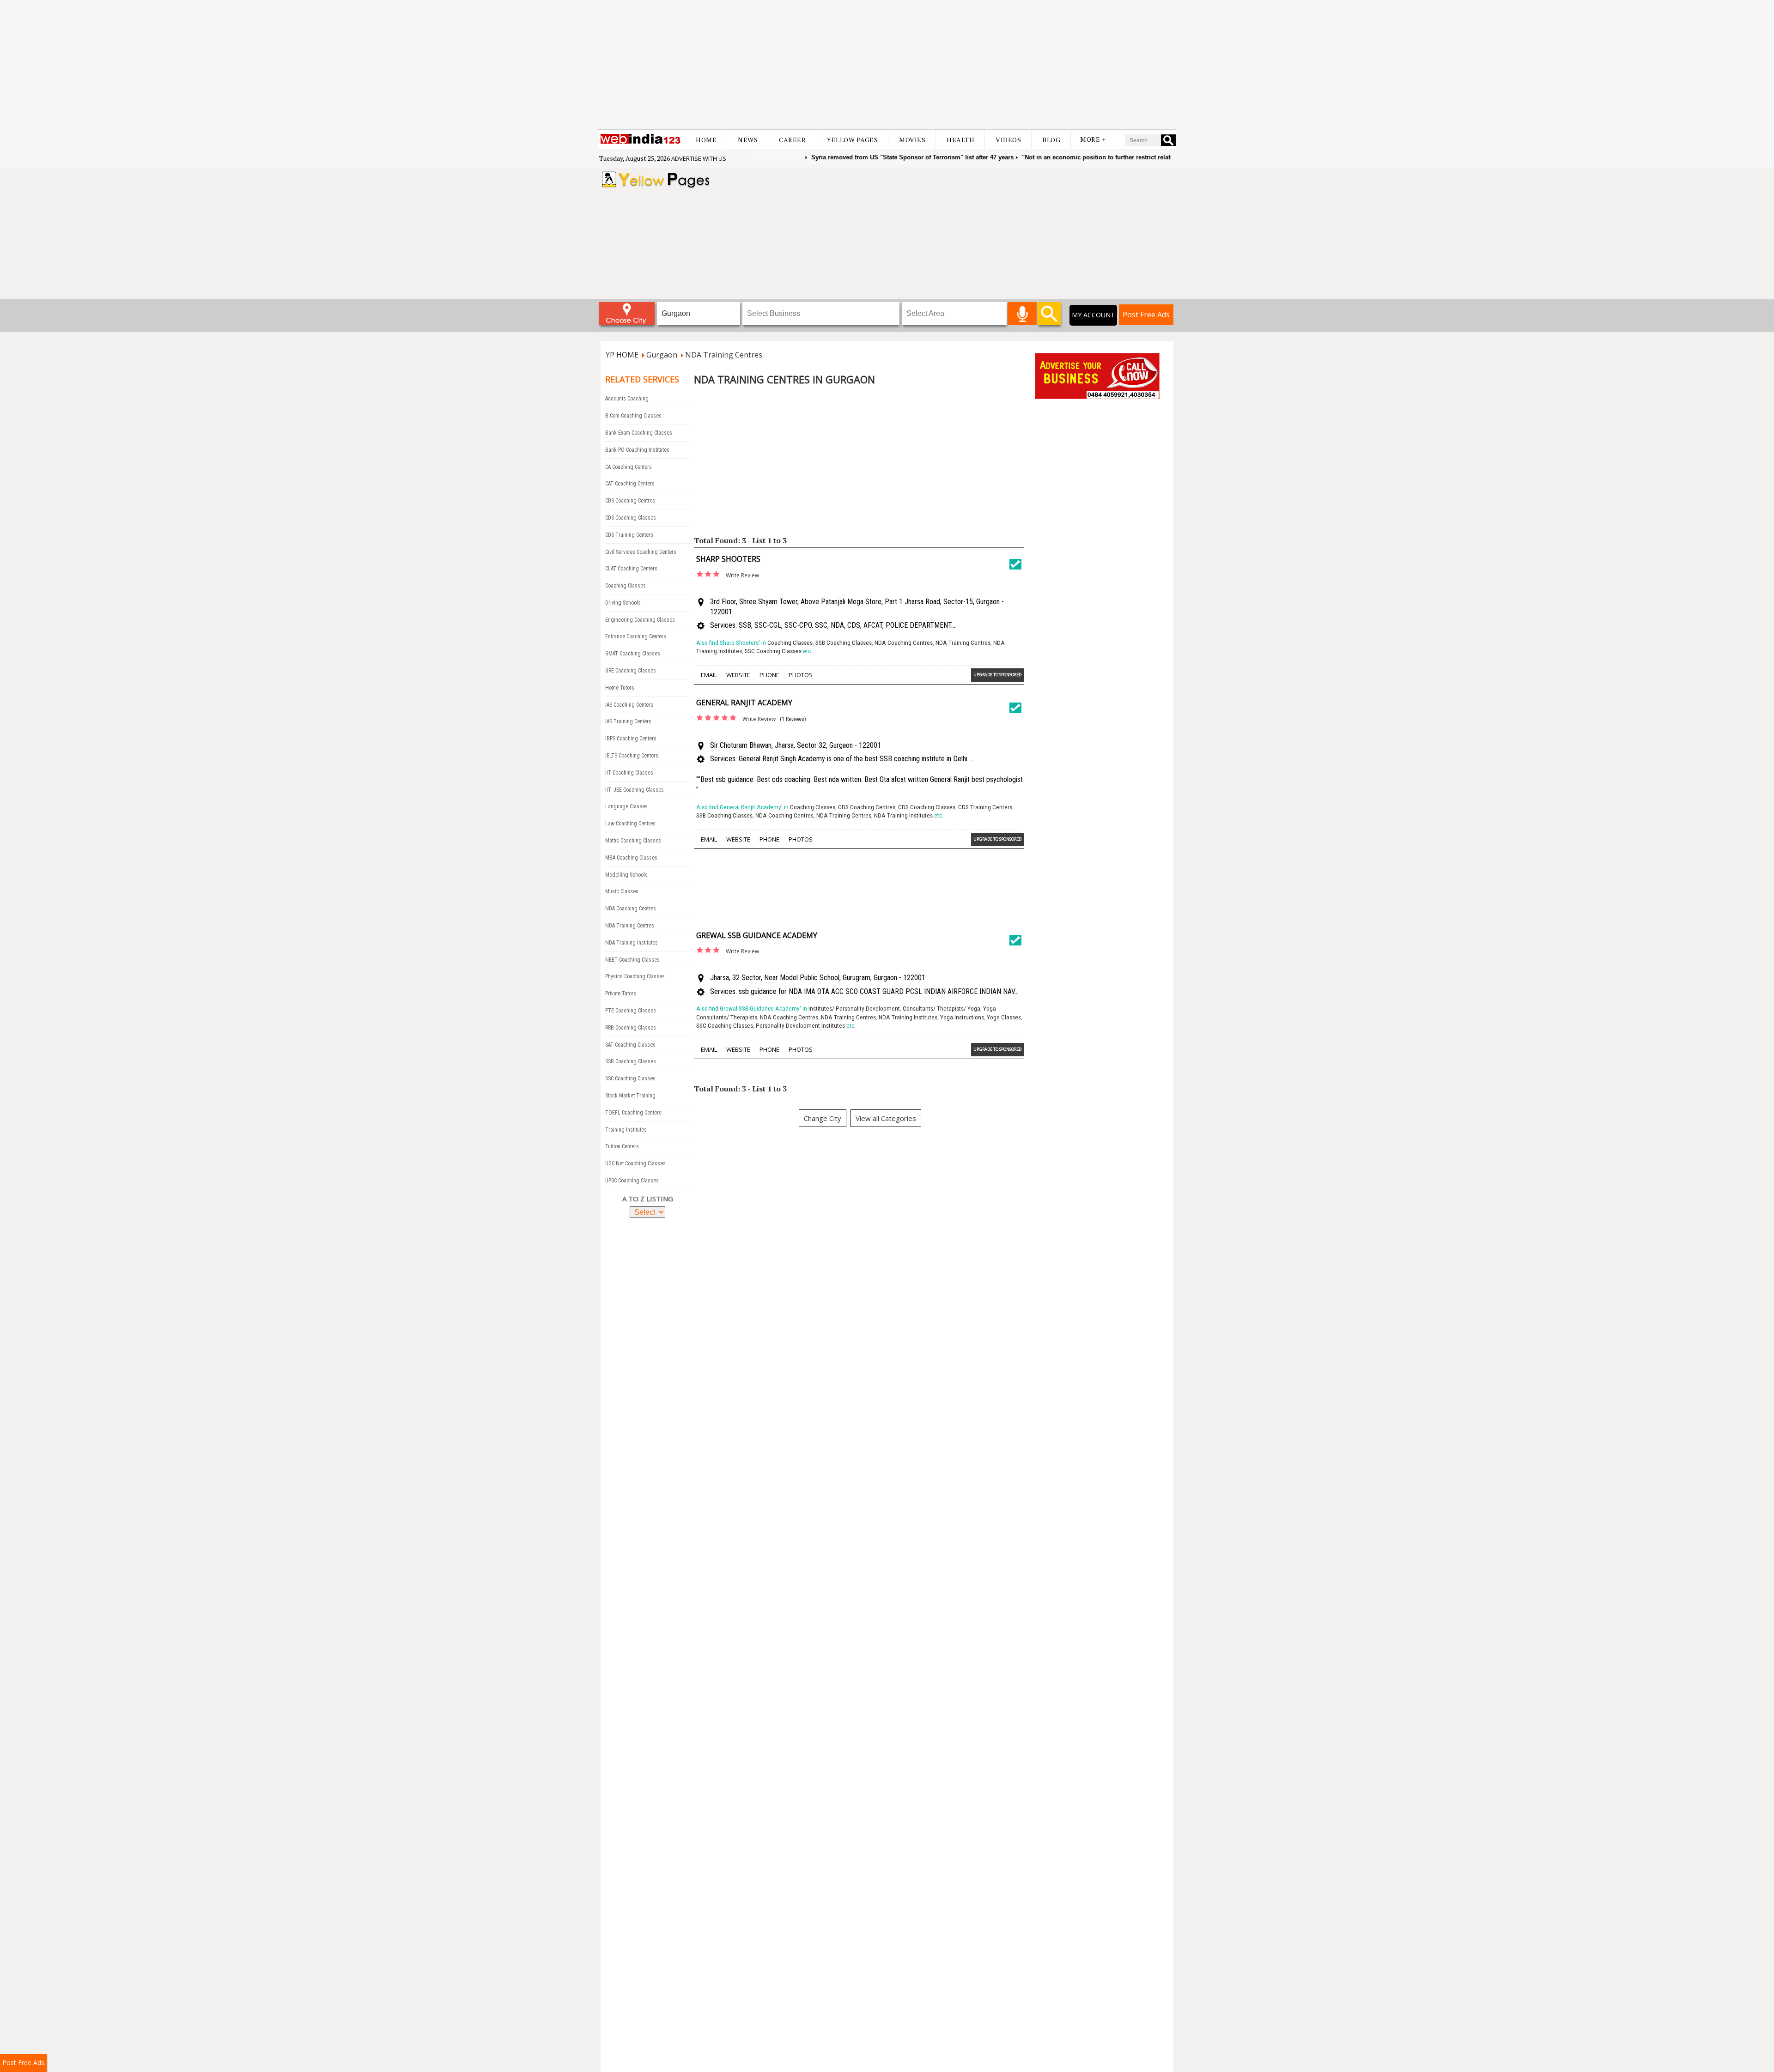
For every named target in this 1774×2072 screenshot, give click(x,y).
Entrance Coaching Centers (636, 636)
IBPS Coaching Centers (631, 739)
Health (960, 140)
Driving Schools (623, 603)
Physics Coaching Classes (635, 976)
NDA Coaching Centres (631, 909)
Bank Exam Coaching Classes (639, 433)
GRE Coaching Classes (631, 671)
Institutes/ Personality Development (854, 1009)
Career (792, 140)
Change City (823, 1118)
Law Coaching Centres (630, 824)
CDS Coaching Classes (631, 518)
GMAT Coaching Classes (633, 654)
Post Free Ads (1146, 315)
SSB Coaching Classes (631, 1061)
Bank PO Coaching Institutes (637, 450)
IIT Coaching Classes (629, 773)
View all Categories (886, 1118)
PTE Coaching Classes (631, 1011)
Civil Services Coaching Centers (641, 552)
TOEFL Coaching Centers (633, 1113)
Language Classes (626, 806)
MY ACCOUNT (1093, 315)
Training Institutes (626, 1130)
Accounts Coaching (627, 399)
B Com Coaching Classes (633, 416)
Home (706, 140)
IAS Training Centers (628, 721)
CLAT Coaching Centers (631, 569)
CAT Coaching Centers (630, 484)
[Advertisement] (887, 65)
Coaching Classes (626, 586)
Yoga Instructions (962, 1017)
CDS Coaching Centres (630, 501)
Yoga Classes (1004, 1017)
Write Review (742, 575)
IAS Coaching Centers (629, 705)
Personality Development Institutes (800, 1026)
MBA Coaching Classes (631, 858)
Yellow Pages (852, 140)
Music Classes (622, 891)
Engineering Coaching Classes (640, 620)
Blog (1051, 140)
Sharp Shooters (728, 559)
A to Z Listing (648, 1199)
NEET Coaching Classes (632, 960)
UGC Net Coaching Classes (635, 1163)
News (748, 140)
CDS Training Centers (629, 535)
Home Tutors (620, 688)
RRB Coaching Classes (631, 1028)
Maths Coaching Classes (633, 841)
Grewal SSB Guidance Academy (757, 935)
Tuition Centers (622, 1146)
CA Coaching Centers (629, 467)
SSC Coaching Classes (630, 1078)
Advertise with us (699, 158)
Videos (1008, 140)
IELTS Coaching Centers (632, 756)
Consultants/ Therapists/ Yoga (942, 1009)
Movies (912, 140)
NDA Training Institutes (632, 943)
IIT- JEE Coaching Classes (635, 790)
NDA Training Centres (630, 926)
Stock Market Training (630, 1096)
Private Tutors (621, 994)
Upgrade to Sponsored (997, 675)
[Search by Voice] (1022, 314)
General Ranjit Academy (744, 703)
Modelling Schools (626, 875)
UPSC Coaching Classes (632, 1181)
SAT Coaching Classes (630, 1045)
